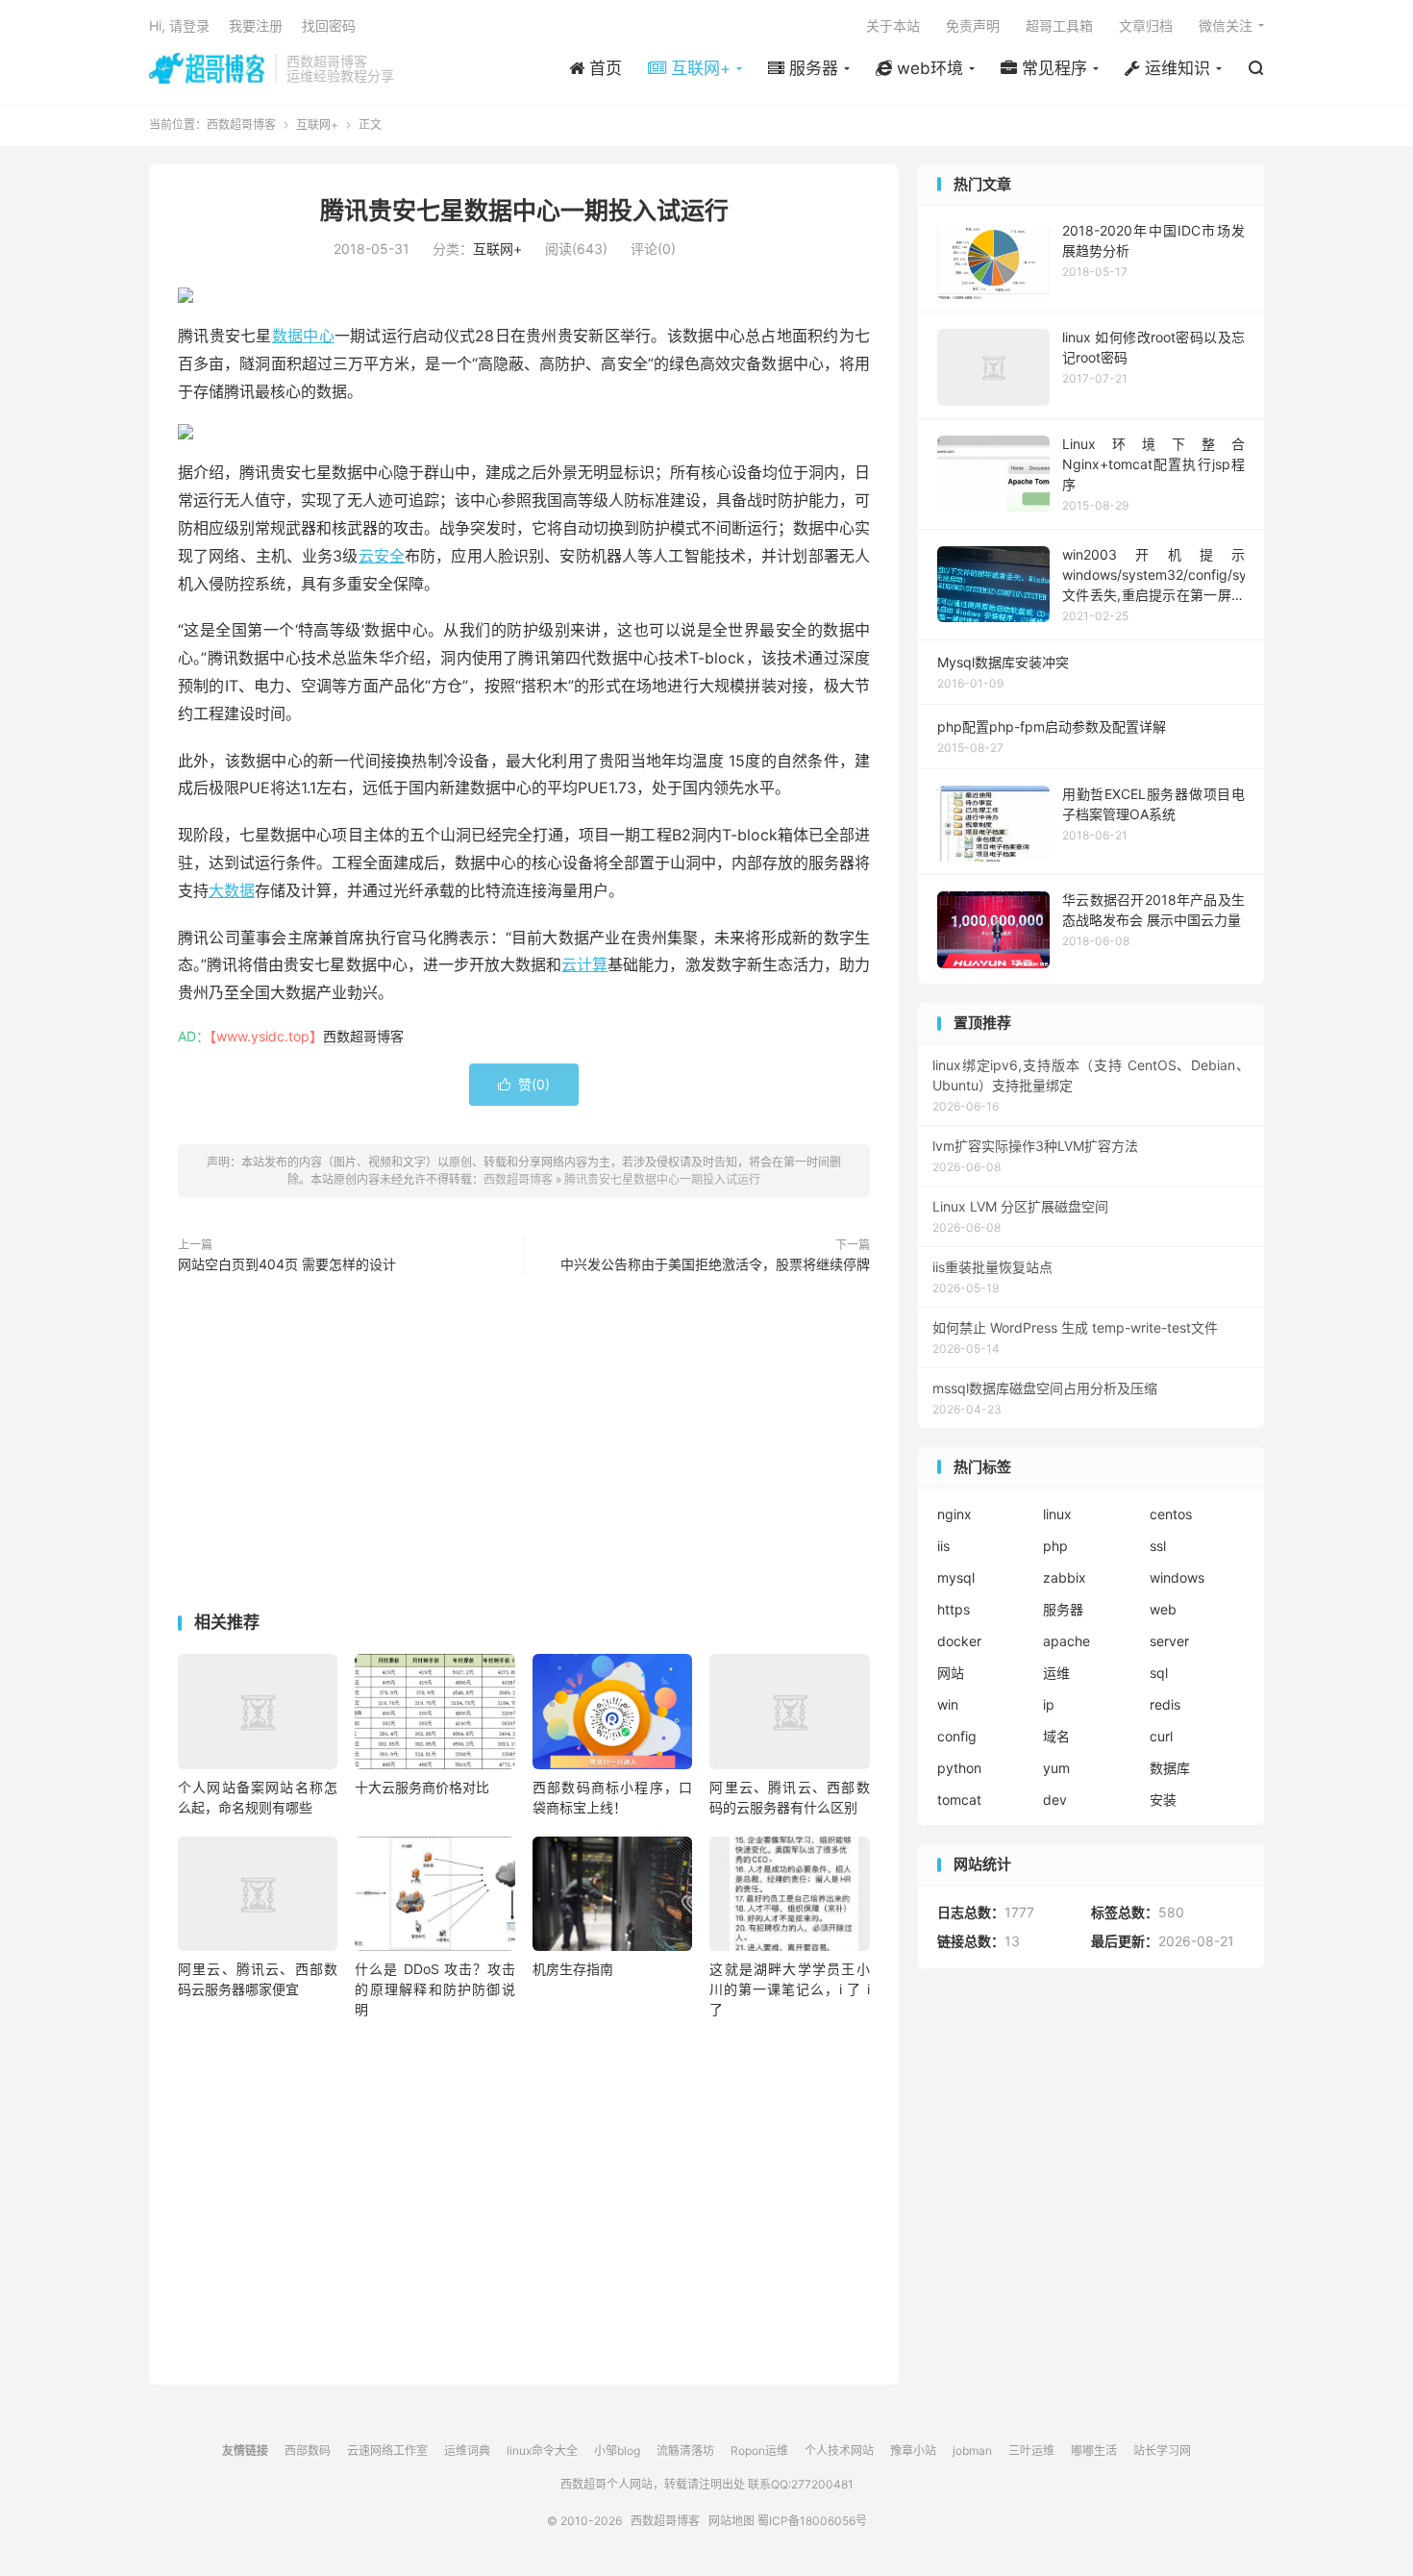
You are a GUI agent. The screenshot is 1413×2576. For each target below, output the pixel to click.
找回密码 (329, 25)
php (1055, 1546)
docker (959, 1641)
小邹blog (617, 2451)
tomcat (959, 1800)
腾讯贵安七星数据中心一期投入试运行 (524, 211)
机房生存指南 (573, 1969)
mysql (956, 1577)
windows (1177, 1577)
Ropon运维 (759, 2451)
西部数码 (308, 2451)
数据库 (1170, 1768)
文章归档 (1146, 25)
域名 (1056, 1736)
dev (1055, 1800)
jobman (972, 2451)
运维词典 (467, 2451)
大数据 (232, 890)
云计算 (584, 964)
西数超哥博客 (207, 68)
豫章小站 (913, 2451)
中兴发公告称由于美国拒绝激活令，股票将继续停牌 (715, 1264)
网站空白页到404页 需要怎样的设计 (287, 1264)
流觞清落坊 (685, 2451)
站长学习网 (1162, 2451)
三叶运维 (1031, 2451)
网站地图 (731, 2521)
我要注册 (256, 25)
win (948, 1704)
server (1169, 1641)
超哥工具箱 (1059, 25)
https (954, 1609)
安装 (1163, 1800)
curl (1161, 1736)
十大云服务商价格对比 (422, 1787)
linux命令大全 (542, 2451)
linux (1057, 1514)
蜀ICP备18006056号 (812, 2521)
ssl (1158, 1546)
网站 (951, 1673)
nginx (954, 1514)
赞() (524, 1084)
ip (1049, 1704)
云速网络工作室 (387, 2451)
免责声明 (973, 25)
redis (1165, 1704)
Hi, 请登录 (179, 25)
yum (1056, 1768)
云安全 (382, 556)
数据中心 (303, 336)
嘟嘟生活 (1094, 2451)
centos (1171, 1514)
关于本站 (893, 25)
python (959, 1768)
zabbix (1065, 1577)
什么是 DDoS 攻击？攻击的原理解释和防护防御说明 (434, 1989)
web (1163, 1609)
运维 (1056, 1673)
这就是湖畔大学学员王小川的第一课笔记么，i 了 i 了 (789, 1989)
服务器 (1063, 1609)
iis (943, 1546)
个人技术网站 (839, 2451)
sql (1159, 1673)
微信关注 (1226, 25)
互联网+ (317, 125)
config (957, 1736)
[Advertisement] (524, 1447)
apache (1066, 1641)
